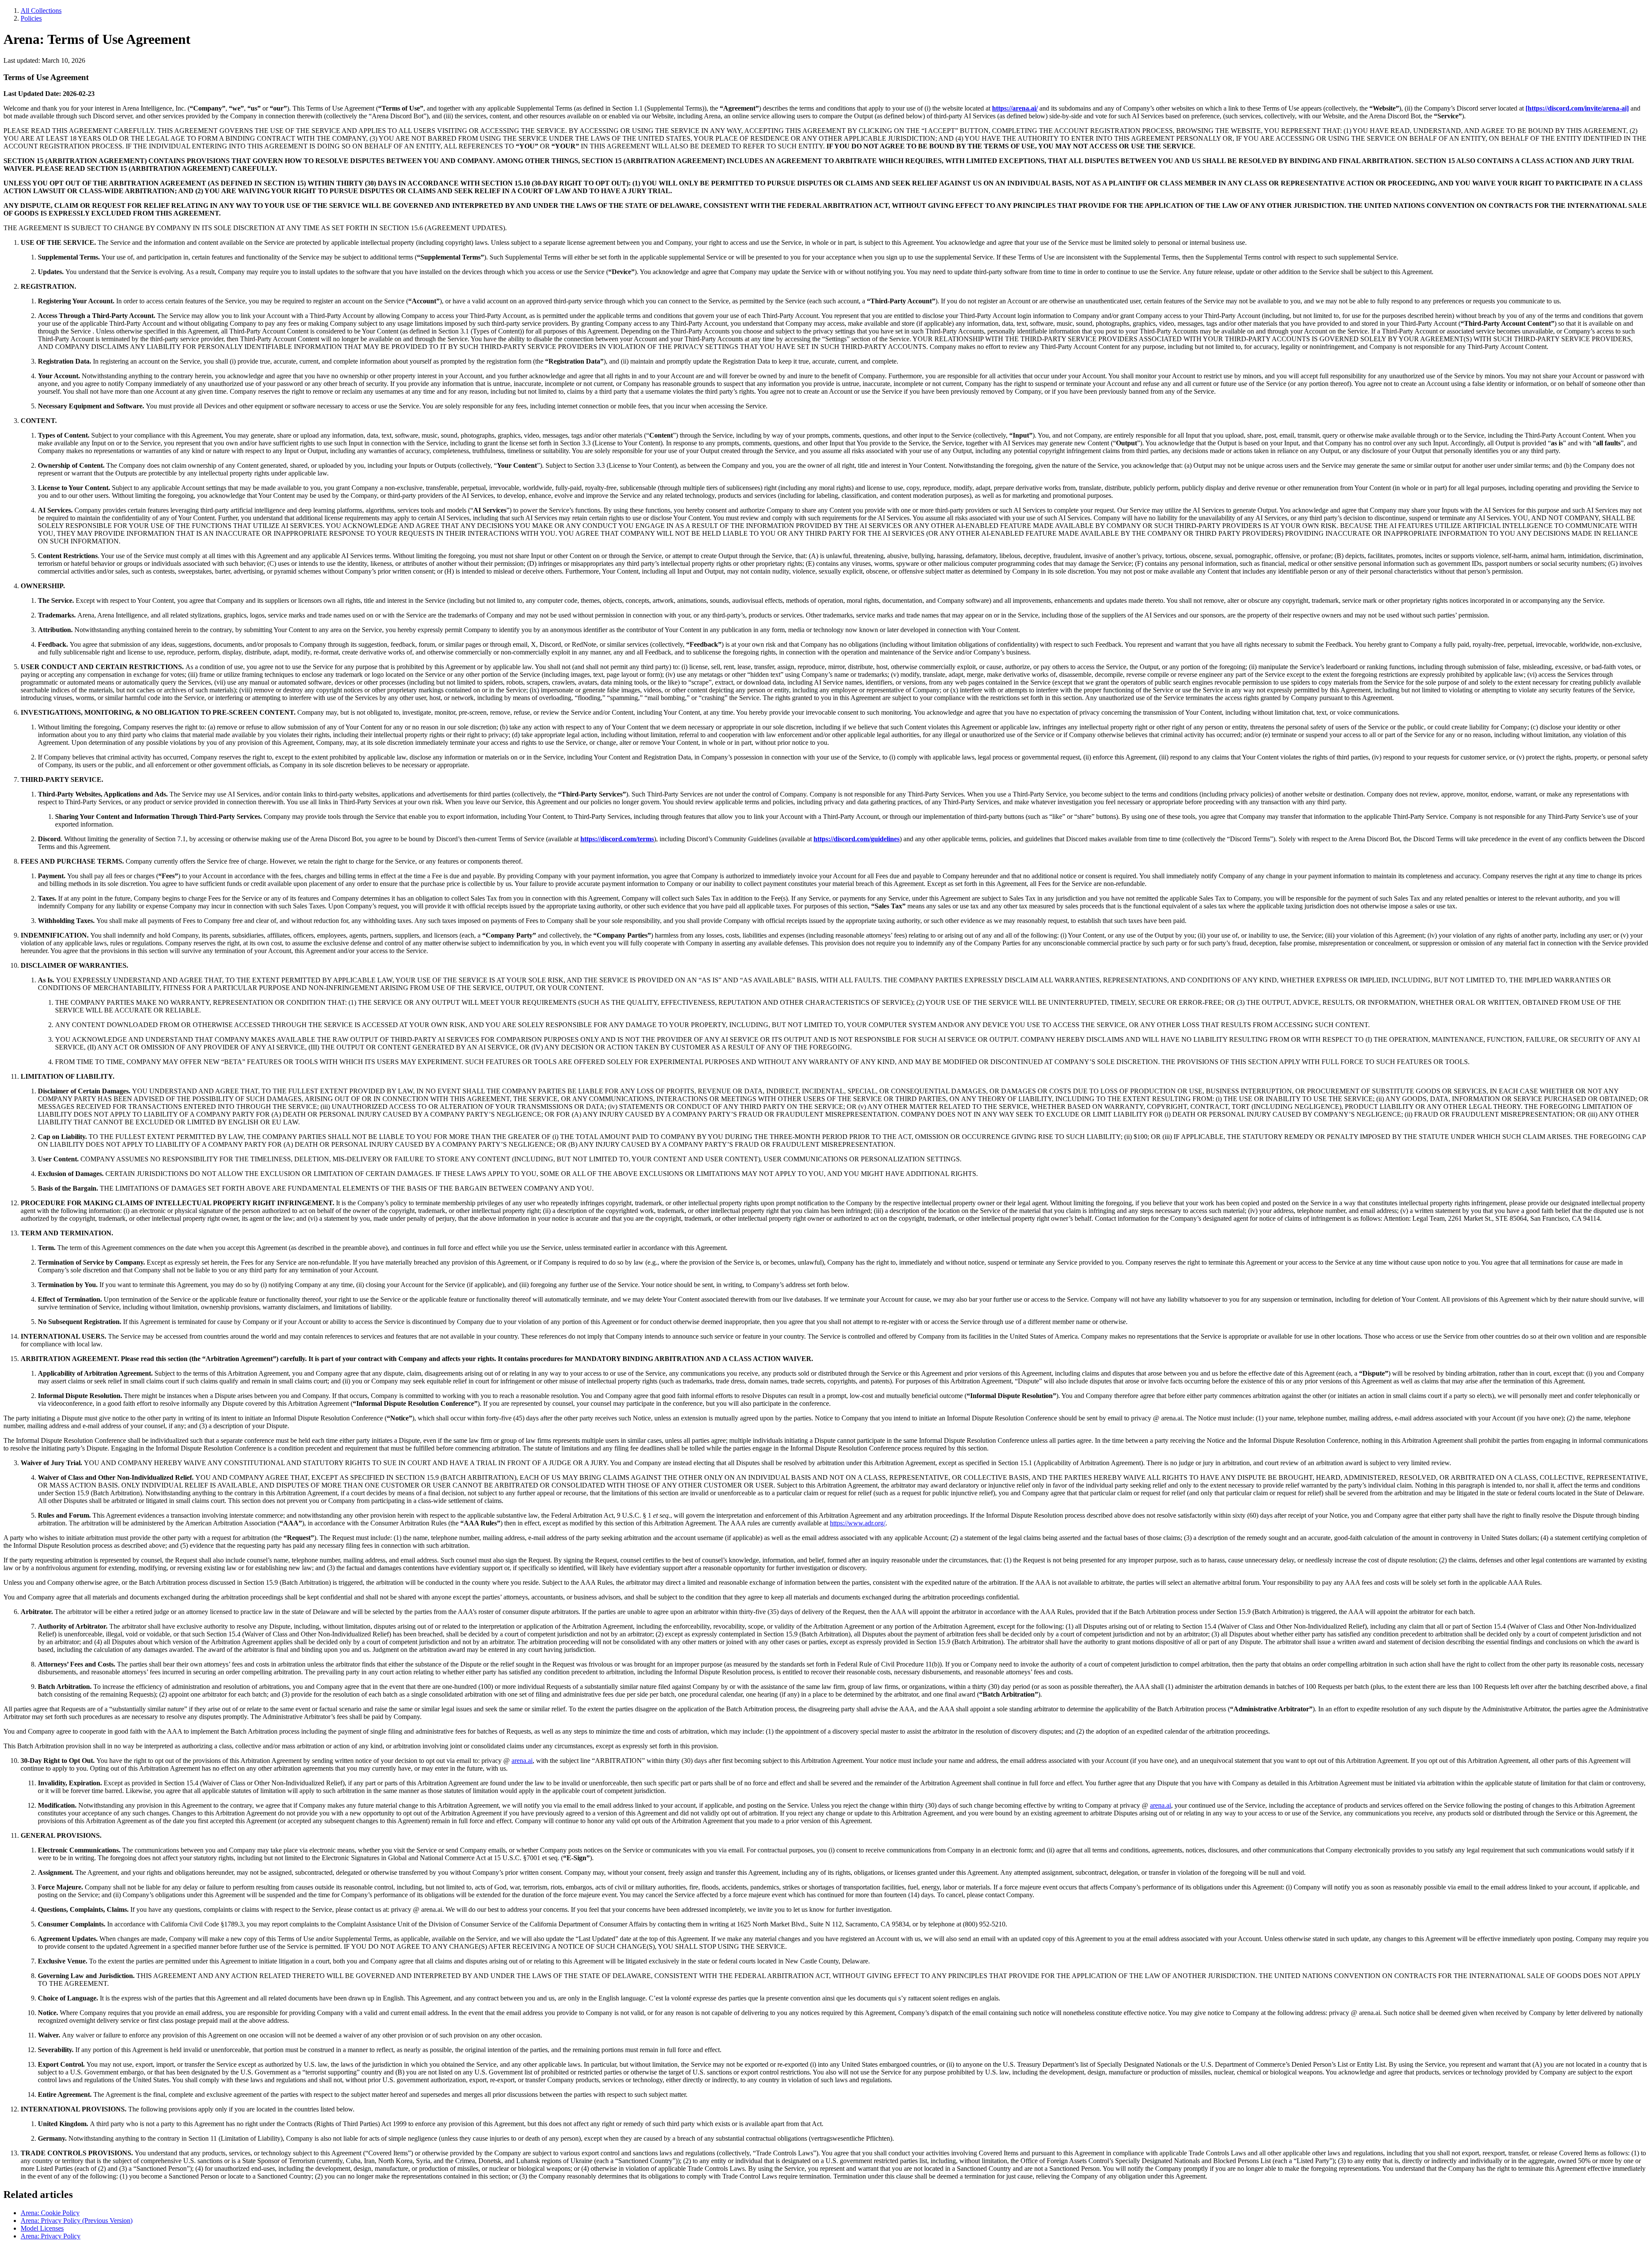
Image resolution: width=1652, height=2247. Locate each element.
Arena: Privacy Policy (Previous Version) (77, 2221)
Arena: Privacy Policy (51, 2236)
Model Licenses (42, 2228)
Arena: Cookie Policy (50, 2213)
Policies (31, 18)
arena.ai (522, 1761)
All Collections (41, 11)
